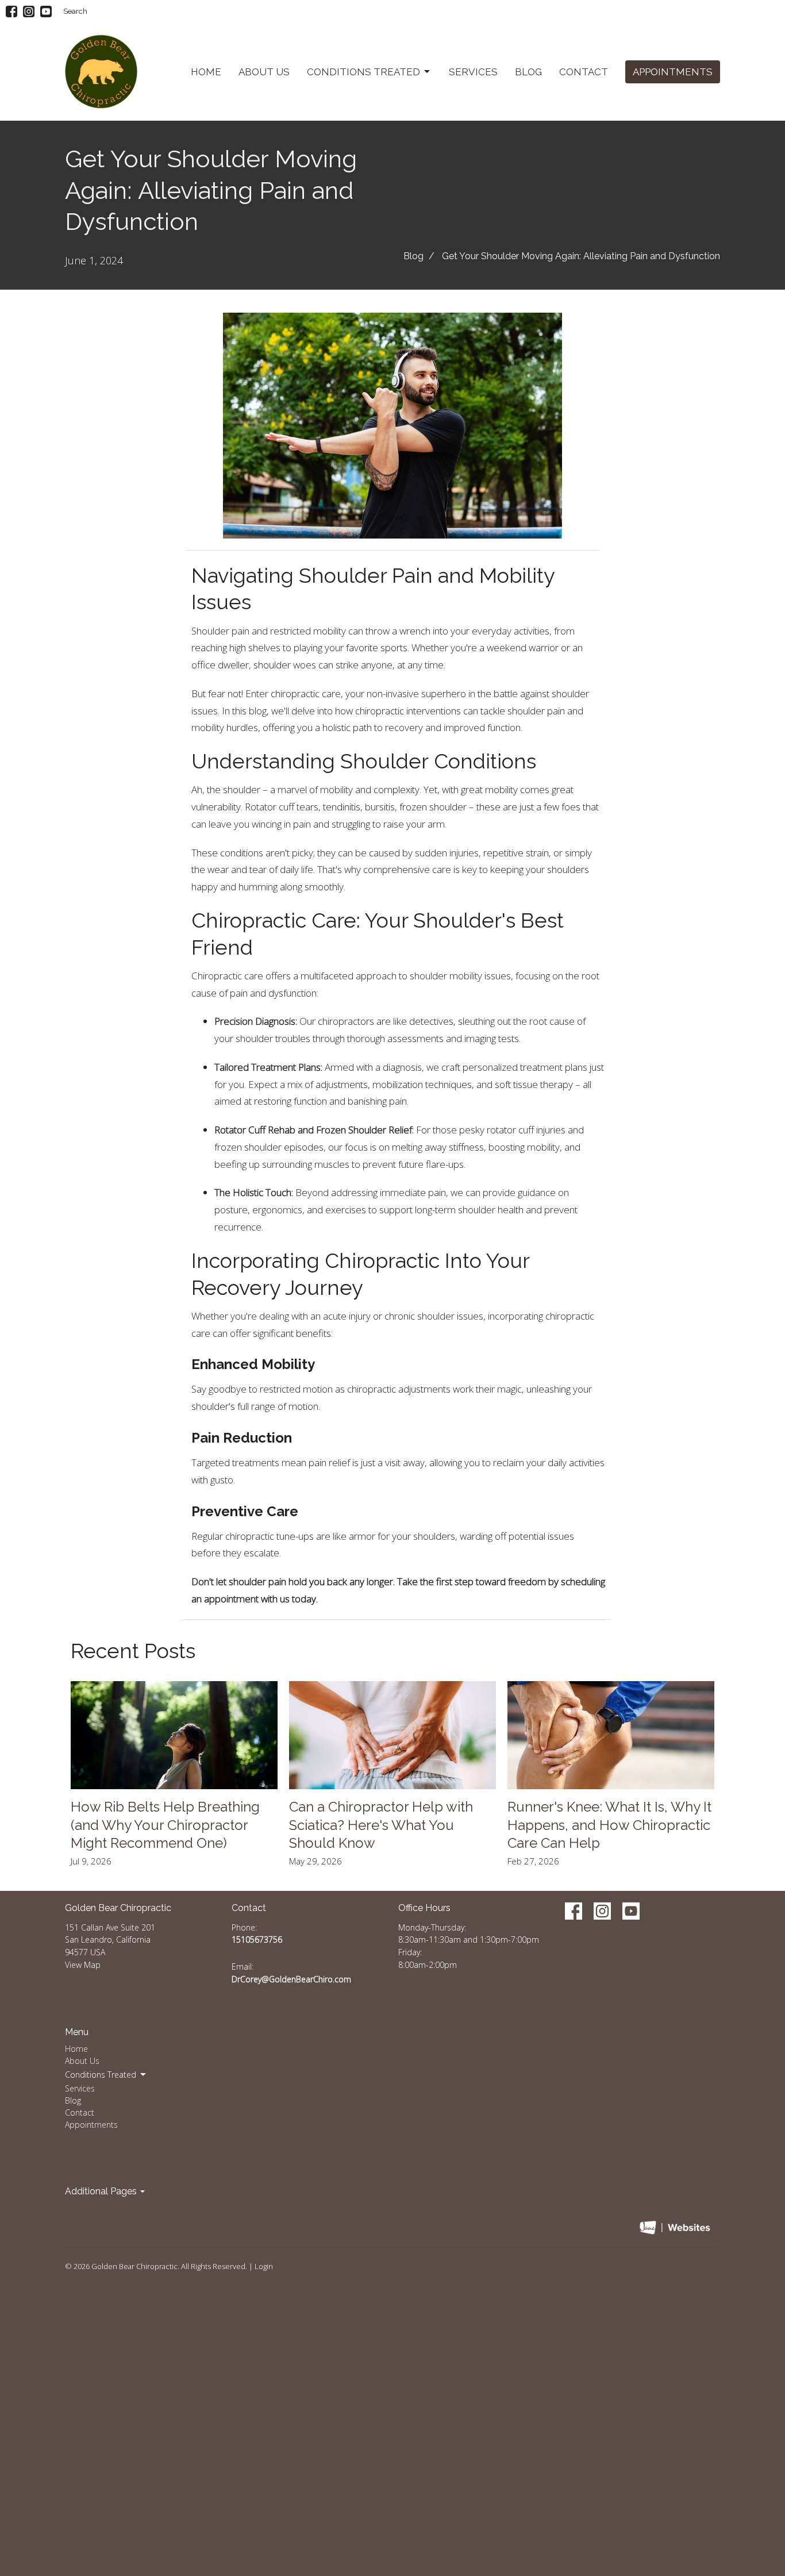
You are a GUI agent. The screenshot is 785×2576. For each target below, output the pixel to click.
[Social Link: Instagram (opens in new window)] (29, 11)
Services (473, 72)
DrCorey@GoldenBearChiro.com (291, 1979)
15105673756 (257, 1939)
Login (264, 2266)
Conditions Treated (363, 72)
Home (206, 72)
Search (75, 11)
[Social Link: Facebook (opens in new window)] (11, 11)
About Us (264, 72)
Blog (528, 72)
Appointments (673, 72)
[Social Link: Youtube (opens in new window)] (46, 11)
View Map (83, 1965)
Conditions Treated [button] (101, 2075)
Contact (584, 72)
